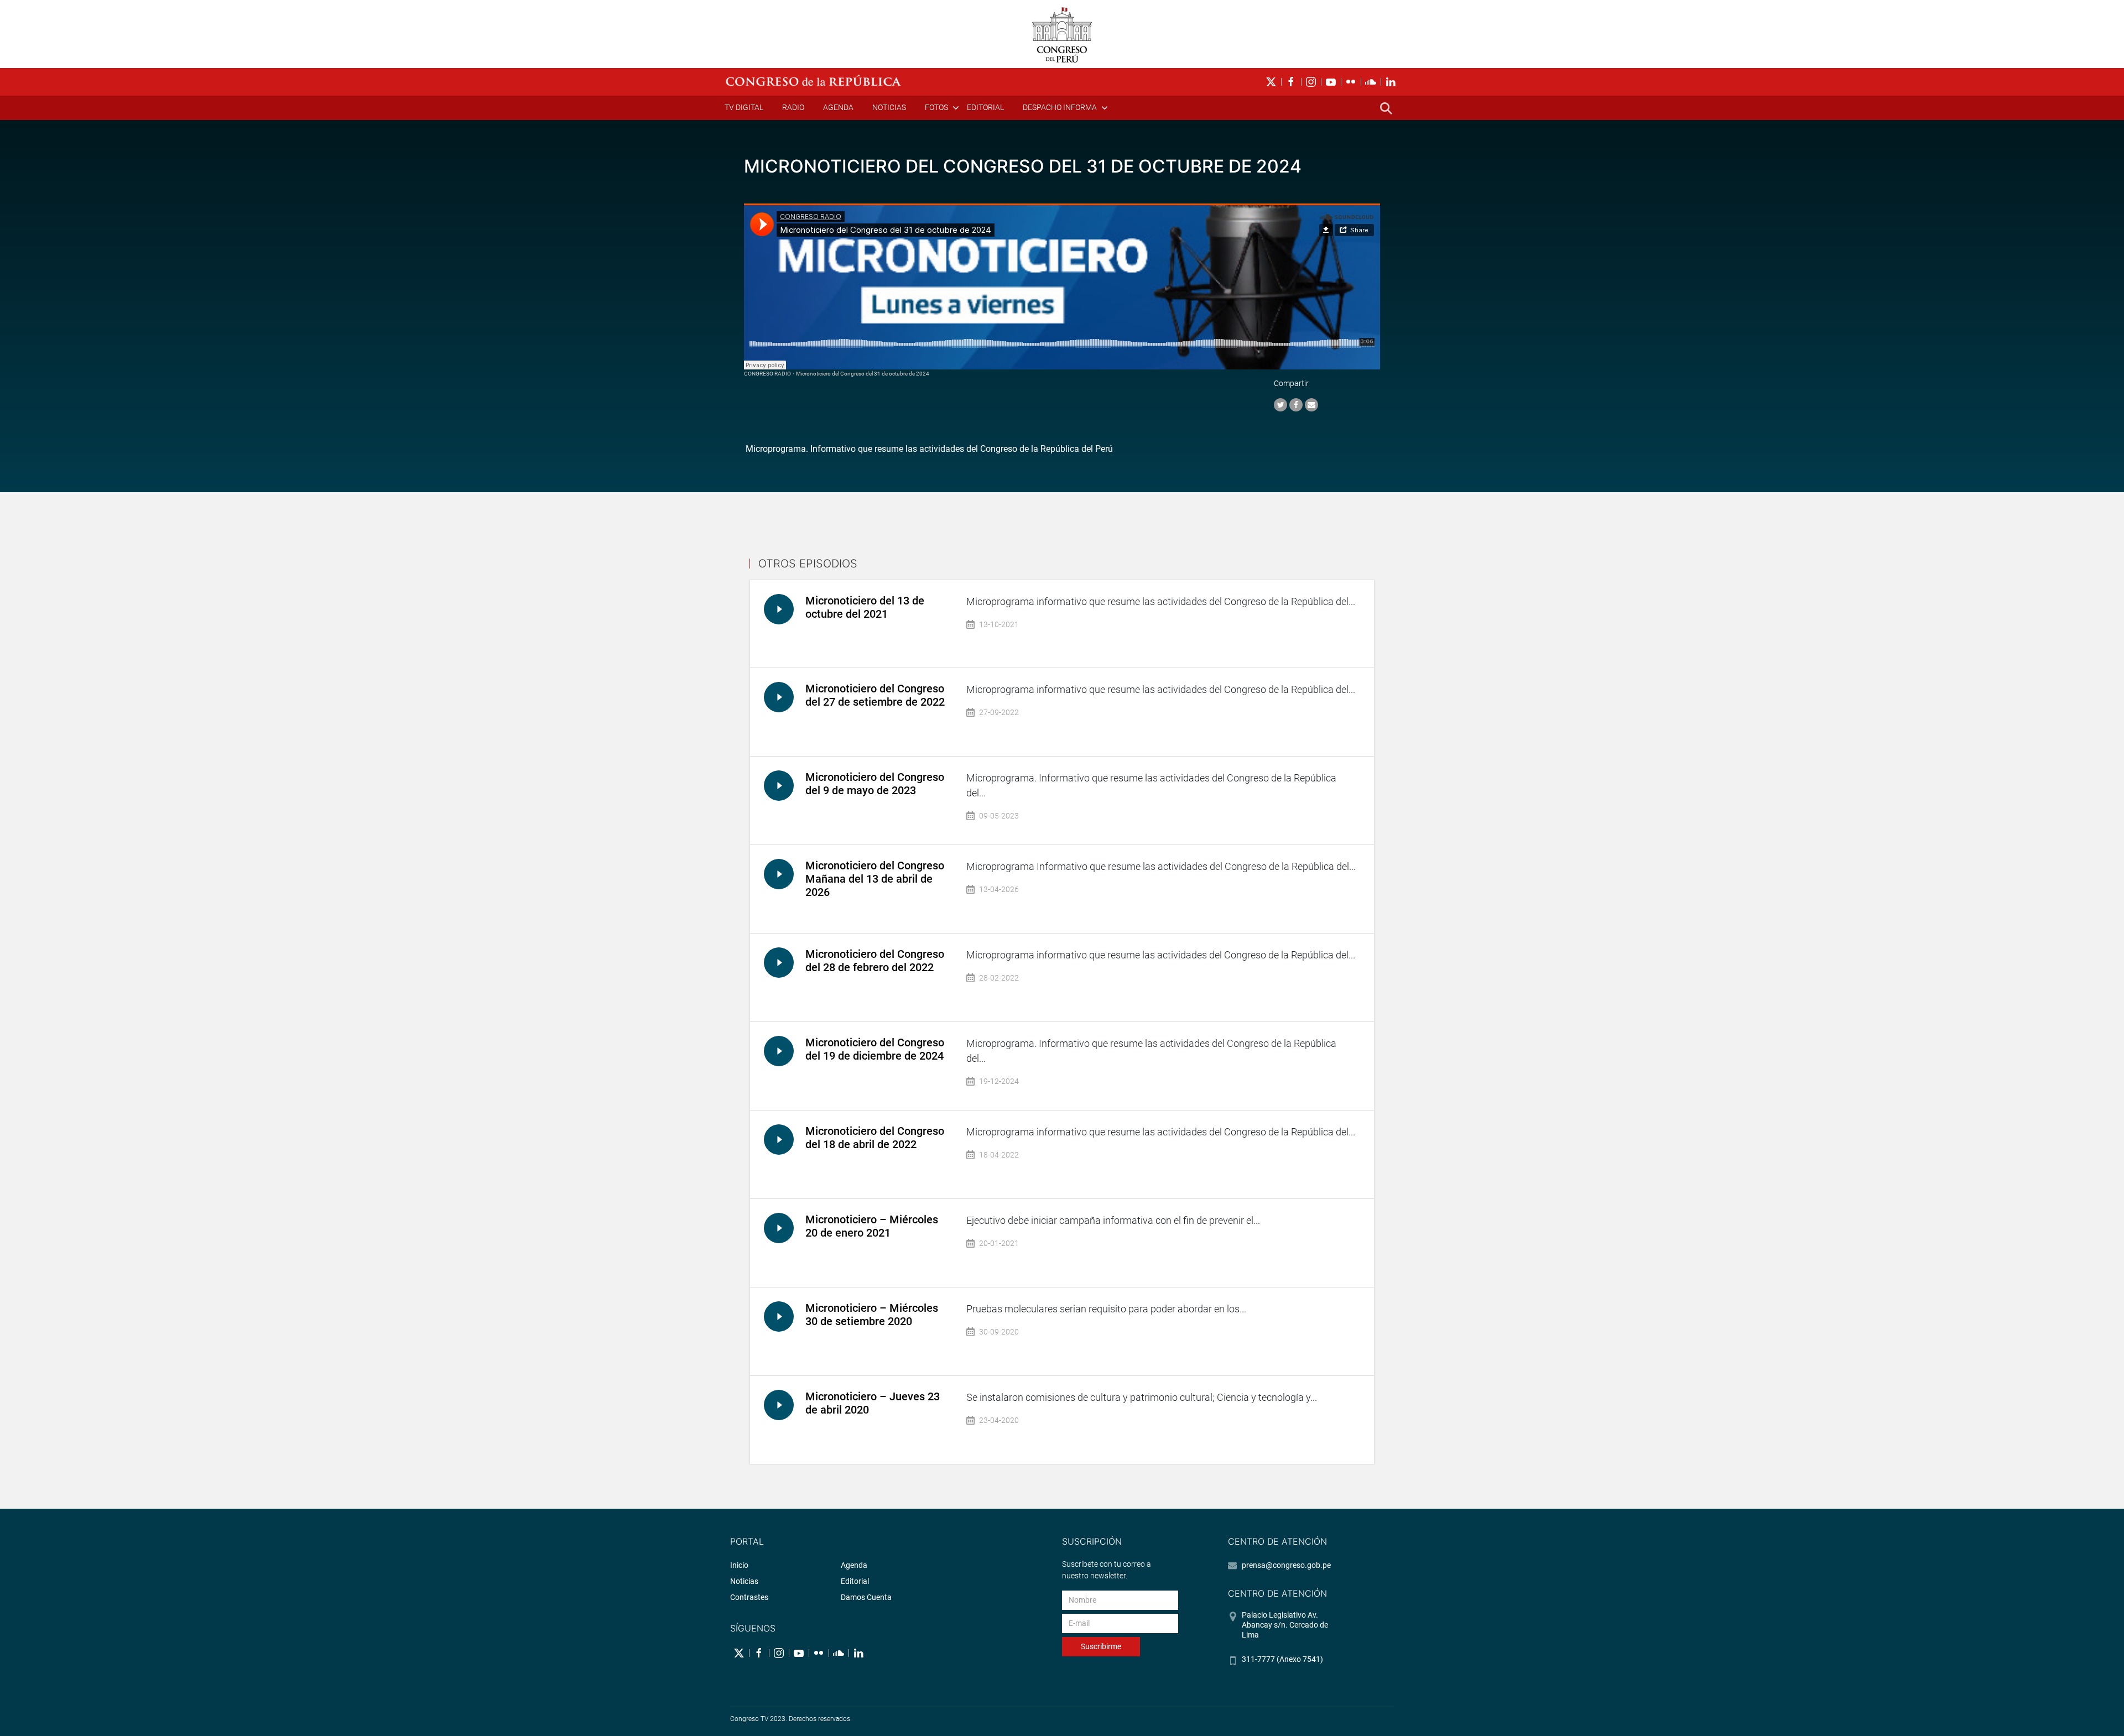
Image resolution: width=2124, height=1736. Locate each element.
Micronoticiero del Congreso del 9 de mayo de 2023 (875, 784)
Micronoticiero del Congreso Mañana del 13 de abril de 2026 (875, 879)
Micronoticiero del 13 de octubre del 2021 (865, 607)
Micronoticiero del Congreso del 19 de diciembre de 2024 (875, 1049)
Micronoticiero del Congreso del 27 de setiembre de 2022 (875, 695)
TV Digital (744, 107)
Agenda (838, 107)
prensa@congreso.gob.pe (1286, 1565)
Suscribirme (1101, 1646)
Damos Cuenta (866, 1597)
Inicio (739, 1565)
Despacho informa (1060, 107)
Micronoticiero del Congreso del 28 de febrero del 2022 (875, 961)
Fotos (936, 107)
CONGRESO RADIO (767, 374)
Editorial (985, 107)
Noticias (889, 107)
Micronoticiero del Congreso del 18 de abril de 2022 (875, 1138)
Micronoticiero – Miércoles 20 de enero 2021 (872, 1226)
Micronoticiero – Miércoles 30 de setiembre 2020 (872, 1315)
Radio (793, 107)
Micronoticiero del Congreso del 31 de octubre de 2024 (863, 374)
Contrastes (749, 1597)
